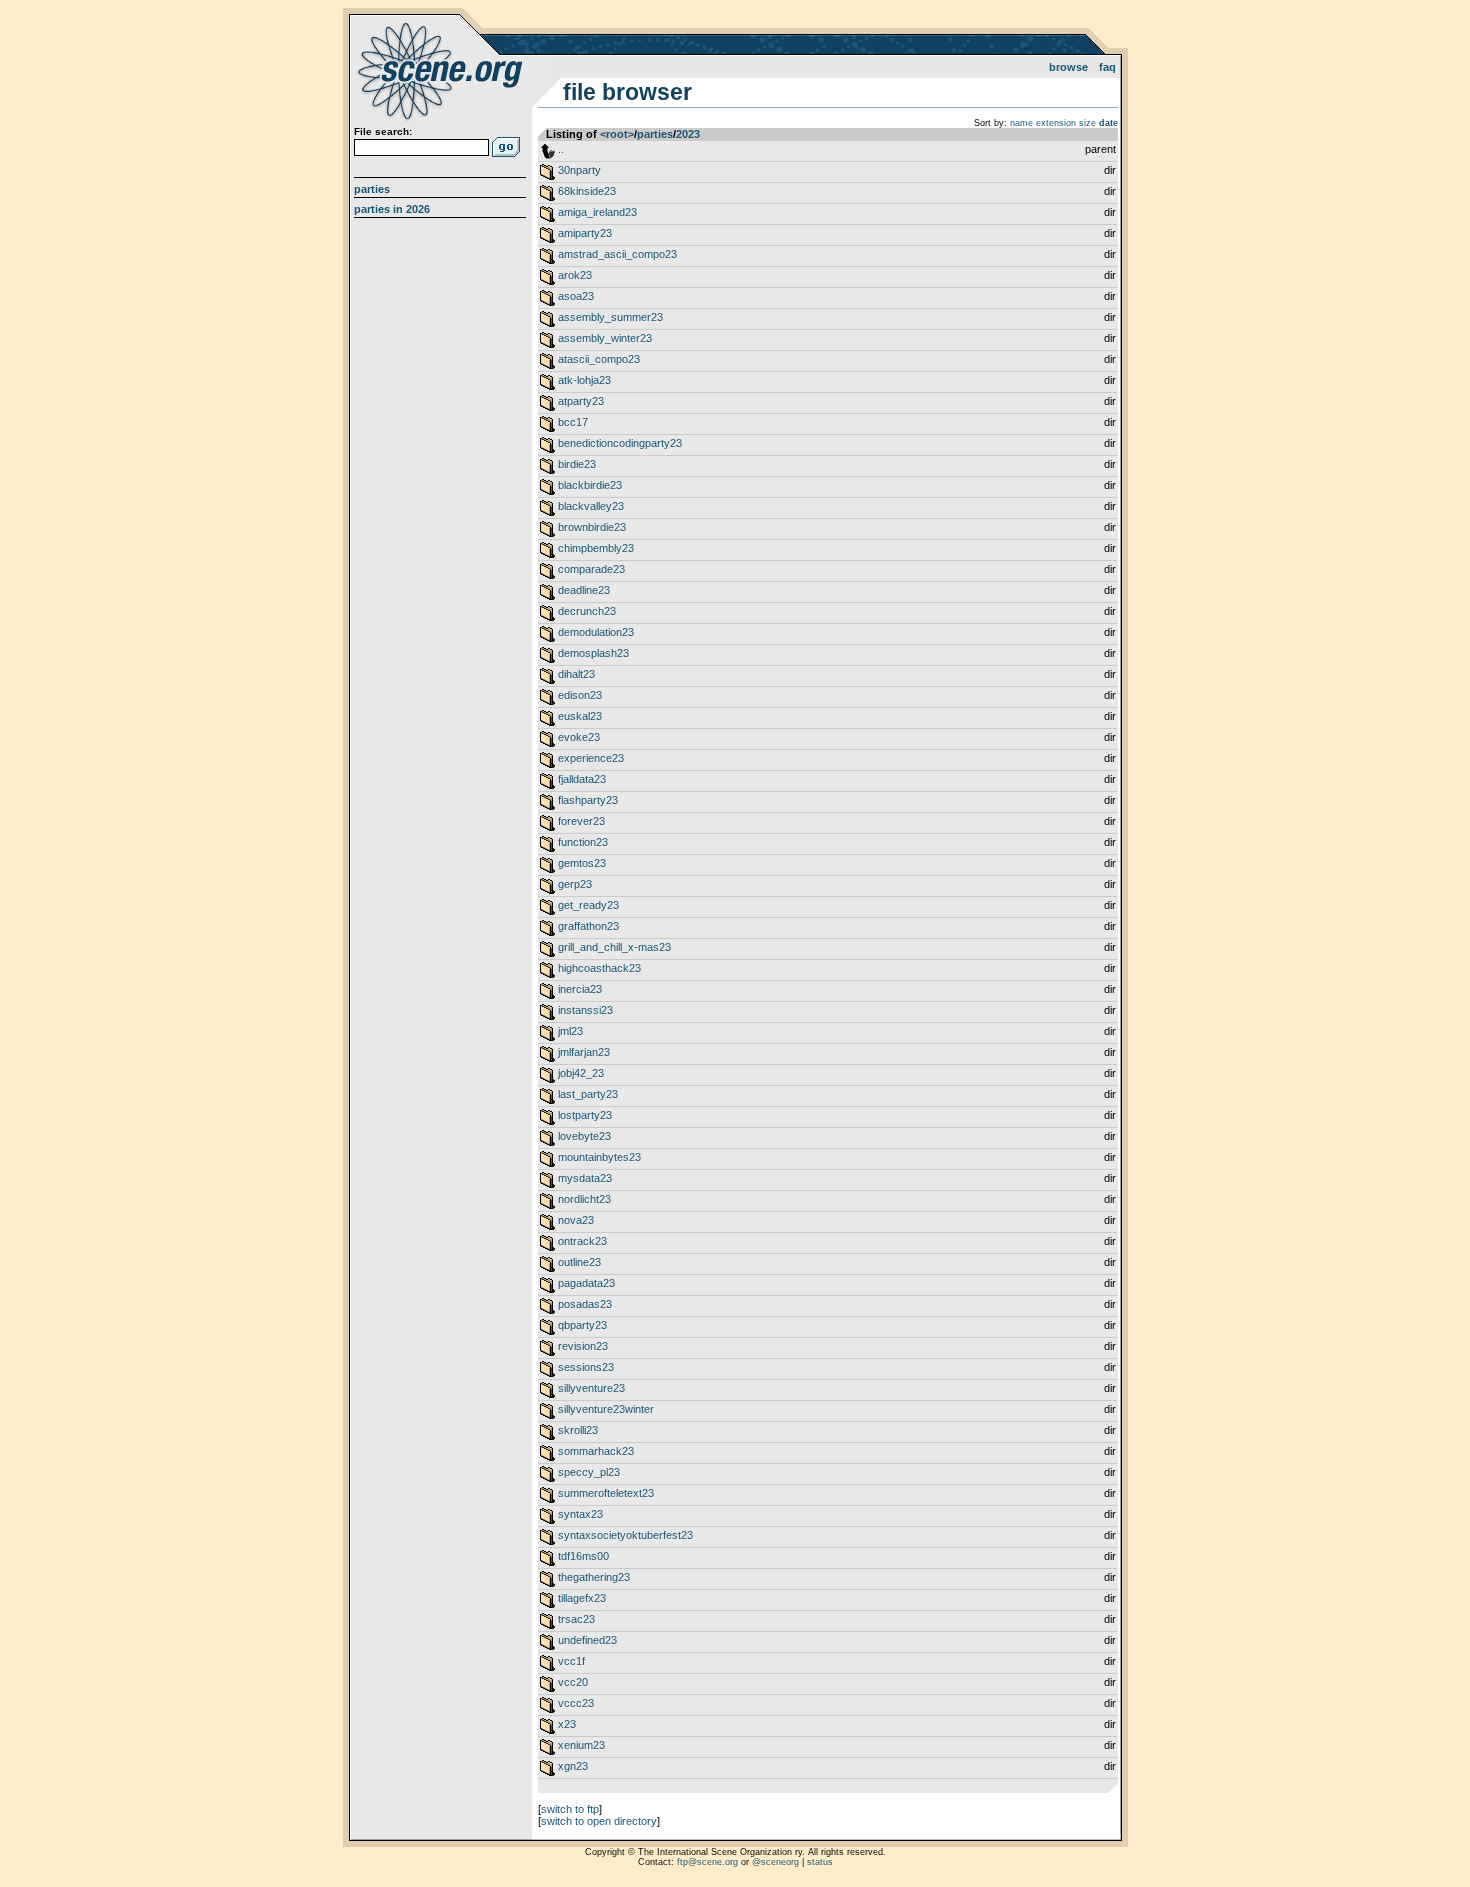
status (820, 1862)
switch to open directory (599, 1821)
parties (655, 134)
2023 (688, 134)
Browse (1068, 67)
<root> (617, 134)
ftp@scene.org (707, 1862)
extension (1056, 123)
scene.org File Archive (442, 70)
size (1087, 123)
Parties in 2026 (392, 209)
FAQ (1107, 67)
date (1108, 123)
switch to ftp (570, 1809)
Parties (372, 189)
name (1021, 123)
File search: (383, 131)
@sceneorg (775, 1862)
